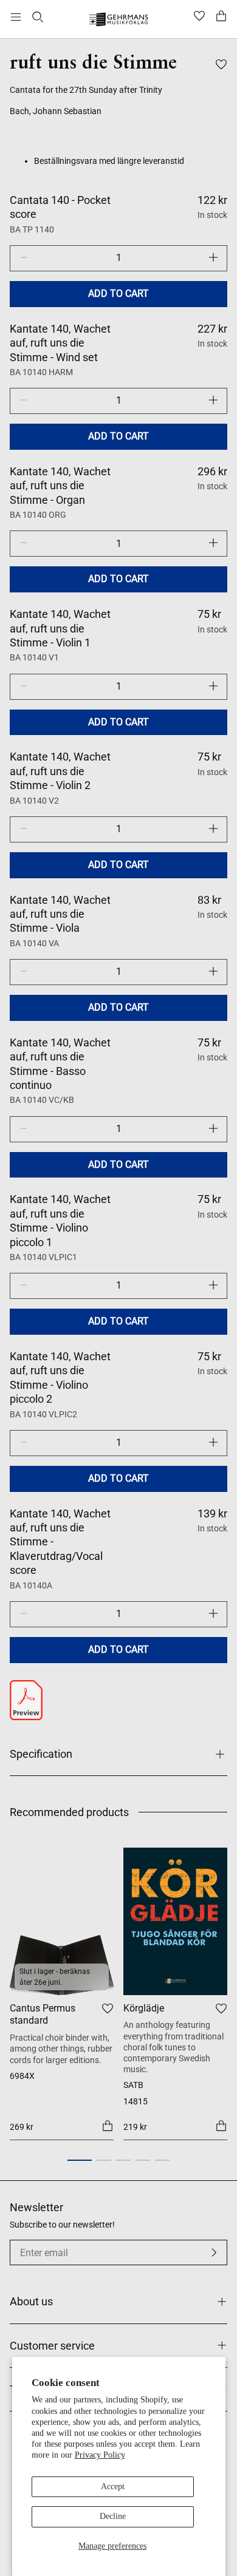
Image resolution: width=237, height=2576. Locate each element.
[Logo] (119, 21)
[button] (80, 2160)
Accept (113, 2486)
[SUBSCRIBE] (214, 2252)
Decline (113, 2516)
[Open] (16, 17)
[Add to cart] (108, 2126)
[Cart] (221, 17)
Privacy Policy (100, 2455)
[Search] (38, 17)
